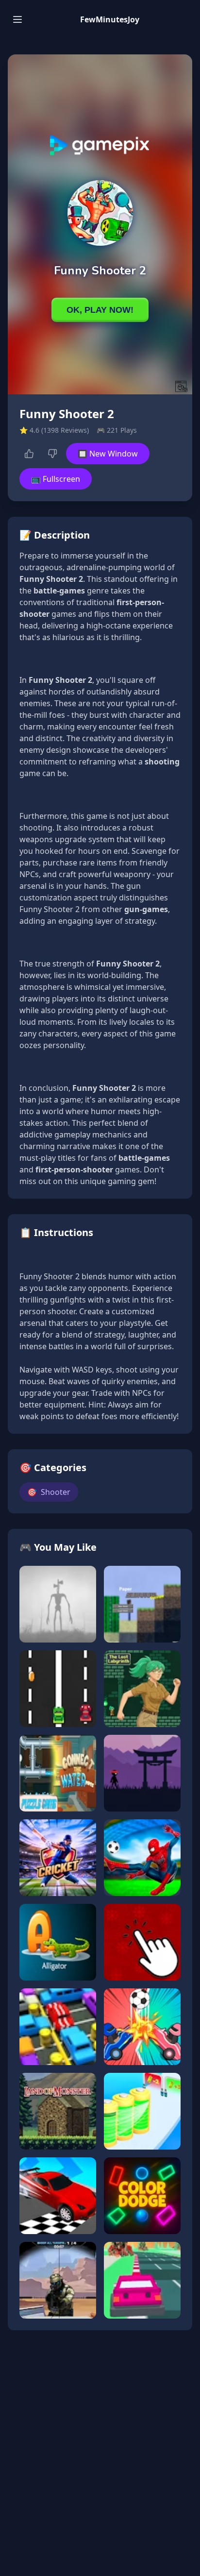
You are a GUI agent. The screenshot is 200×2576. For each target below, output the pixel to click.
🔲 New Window (108, 454)
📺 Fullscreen (56, 479)
